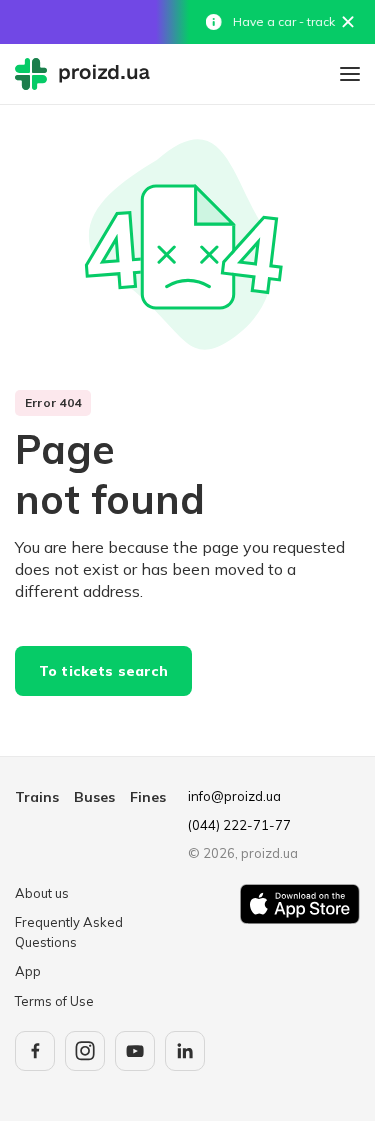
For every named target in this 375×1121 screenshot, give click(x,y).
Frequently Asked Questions (69, 932)
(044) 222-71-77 (239, 825)
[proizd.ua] (87, 74)
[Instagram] (85, 1051)
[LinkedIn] (185, 1051)
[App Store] (300, 948)
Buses (94, 797)
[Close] (348, 22)
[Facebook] (35, 1051)
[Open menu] (350, 74)
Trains (37, 797)
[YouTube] (135, 1051)
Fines (148, 797)
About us (42, 893)
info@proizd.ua (234, 796)
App (28, 971)
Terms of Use (54, 1001)
